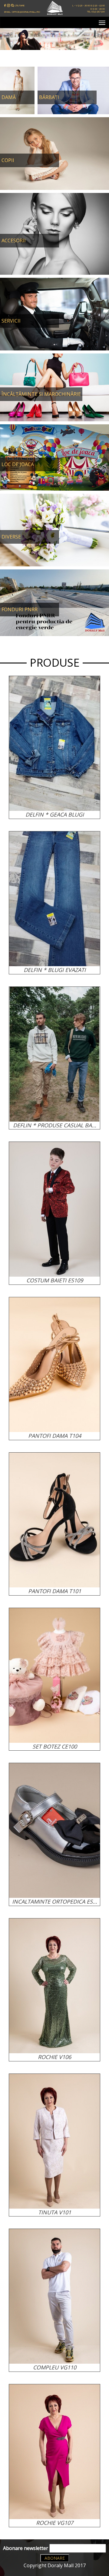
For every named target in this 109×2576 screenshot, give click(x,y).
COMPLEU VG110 (55, 2367)
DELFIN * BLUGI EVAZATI (55, 970)
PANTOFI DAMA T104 (55, 1436)
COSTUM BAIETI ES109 (55, 1280)
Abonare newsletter (26, 2548)
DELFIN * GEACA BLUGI (55, 814)
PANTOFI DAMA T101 (55, 1591)
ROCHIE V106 (54, 2057)
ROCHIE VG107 (55, 2523)
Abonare (55, 2558)
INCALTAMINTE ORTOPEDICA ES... (55, 1901)
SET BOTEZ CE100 (55, 1746)
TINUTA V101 (55, 2212)
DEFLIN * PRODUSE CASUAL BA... (55, 1125)
